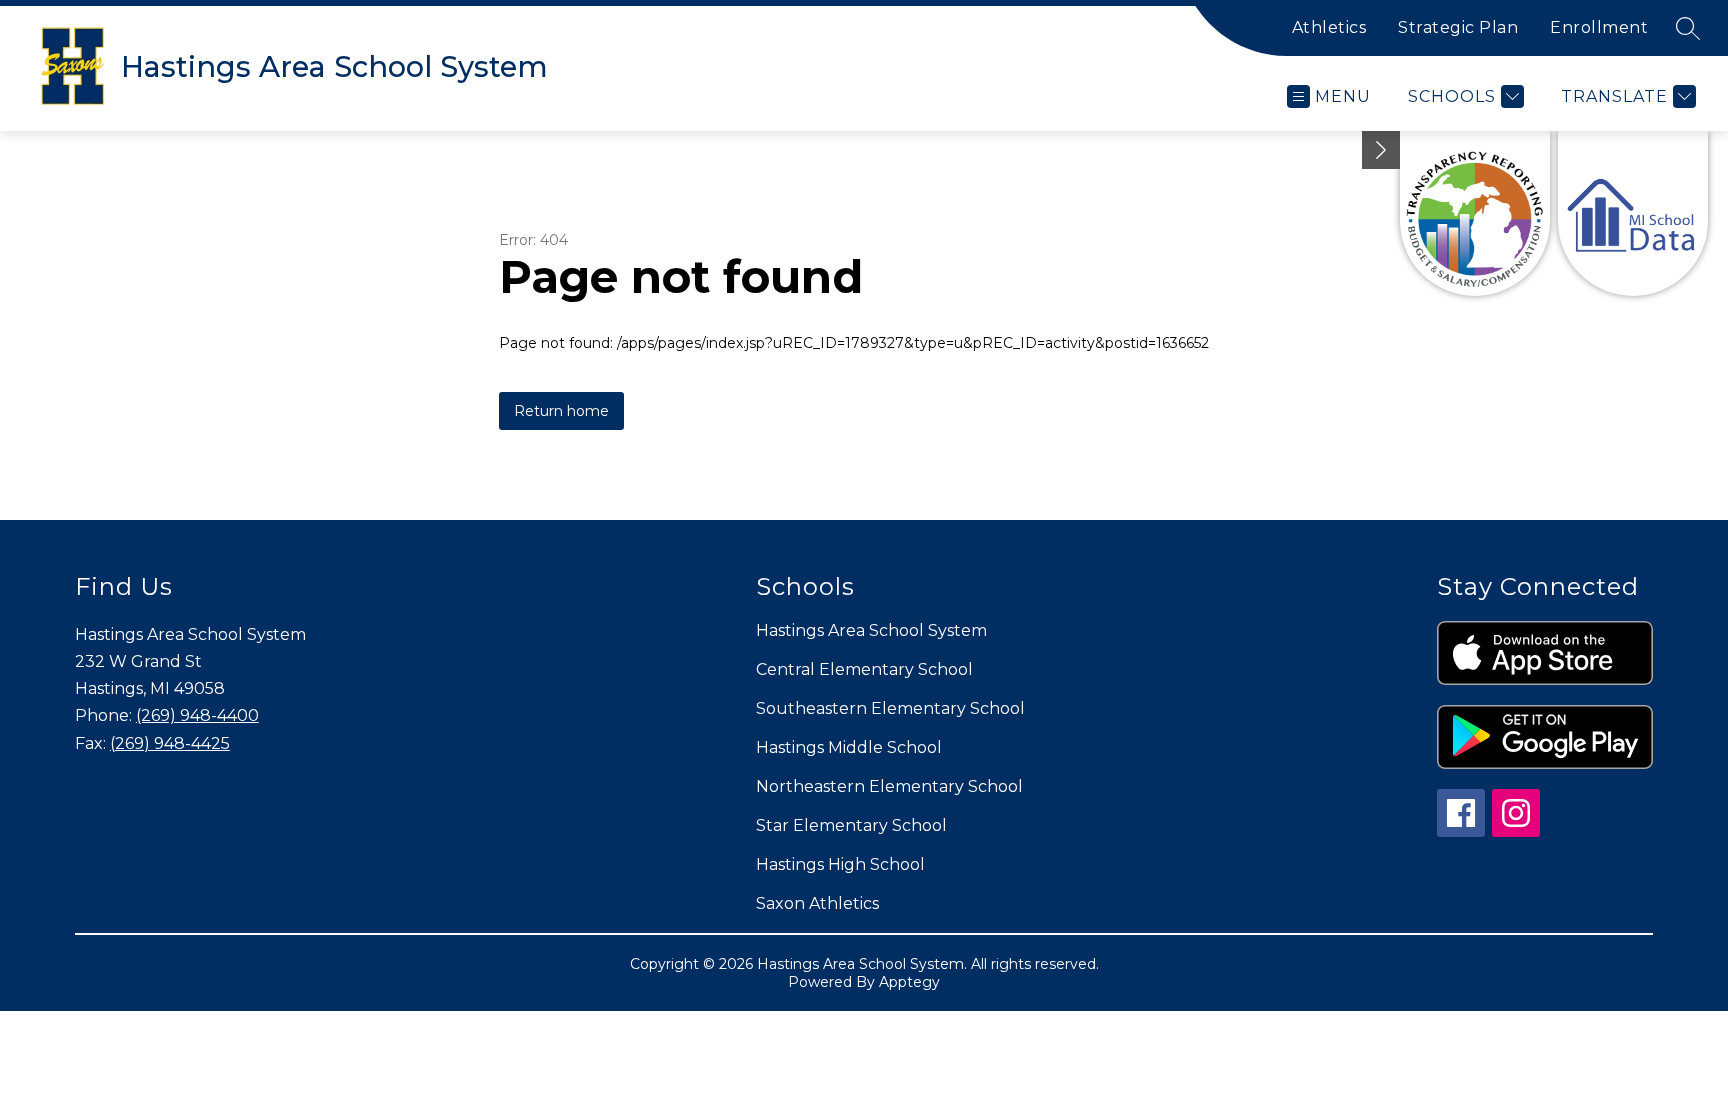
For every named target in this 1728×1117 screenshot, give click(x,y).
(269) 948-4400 (197, 715)
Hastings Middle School (849, 747)
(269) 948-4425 (170, 743)
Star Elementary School (851, 825)
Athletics (1329, 27)
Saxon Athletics (817, 903)
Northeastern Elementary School (889, 786)
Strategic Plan (1458, 27)
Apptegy (909, 982)
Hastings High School (840, 864)
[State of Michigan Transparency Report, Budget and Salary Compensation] (1475, 213)
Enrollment (1599, 27)
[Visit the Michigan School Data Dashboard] (1633, 213)
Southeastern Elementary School (890, 708)
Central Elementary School (864, 669)
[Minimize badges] (1381, 150)
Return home (561, 411)
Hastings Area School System (871, 630)
